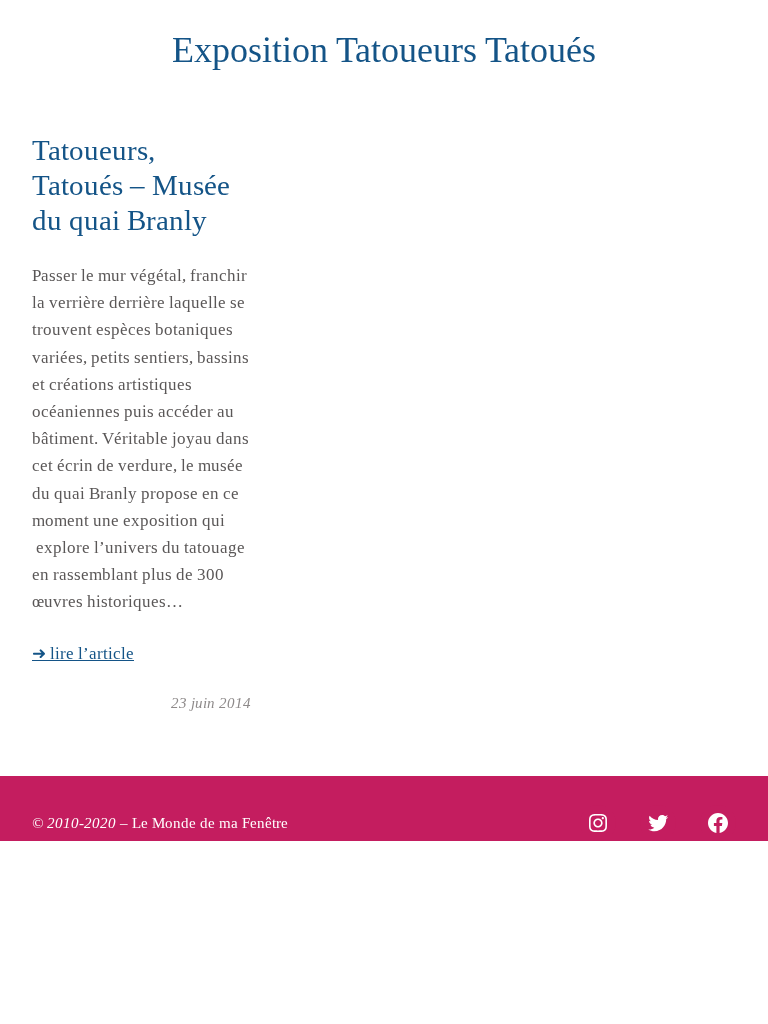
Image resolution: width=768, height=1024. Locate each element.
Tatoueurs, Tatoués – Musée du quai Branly (131, 185)
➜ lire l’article (83, 653)
